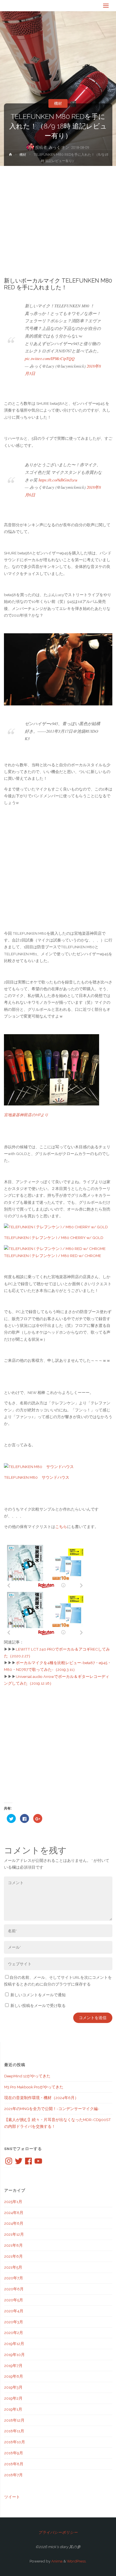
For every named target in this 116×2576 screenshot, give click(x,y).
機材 (58, 103)
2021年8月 (14, 2245)
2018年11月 (14, 2431)
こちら (61, 1527)
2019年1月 (13, 2409)
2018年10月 (15, 2442)
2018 (91, 366)
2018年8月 (14, 2464)
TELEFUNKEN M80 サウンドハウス (37, 1477)
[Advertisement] (58, 226)
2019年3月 (13, 2387)
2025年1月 (13, 2202)
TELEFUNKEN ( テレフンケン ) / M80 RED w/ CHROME (53, 1256)
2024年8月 (14, 2213)
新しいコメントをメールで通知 (38, 1995)
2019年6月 (14, 2376)
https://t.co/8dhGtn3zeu (58, 480)
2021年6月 (14, 2256)
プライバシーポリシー (58, 2532)
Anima (56, 2561)
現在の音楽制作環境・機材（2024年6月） (41, 2098)
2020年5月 (14, 2300)
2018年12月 (14, 2420)
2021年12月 (14, 2234)
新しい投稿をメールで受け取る (38, 2006)
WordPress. (77, 2561)
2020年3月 (14, 2322)
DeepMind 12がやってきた (27, 2076)
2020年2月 (14, 2333)
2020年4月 (14, 2311)
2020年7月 (14, 2278)
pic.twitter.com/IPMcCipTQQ (50, 358)
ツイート (12, 2497)
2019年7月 (13, 2366)
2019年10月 (14, 2355)
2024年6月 (14, 2223)
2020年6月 (14, 2289)
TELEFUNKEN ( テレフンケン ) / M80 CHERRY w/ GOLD (54, 1238)
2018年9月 (14, 2453)
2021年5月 (13, 2267)
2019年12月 (14, 2344)
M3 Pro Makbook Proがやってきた (34, 2087)
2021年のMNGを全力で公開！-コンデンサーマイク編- (52, 2109)
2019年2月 (13, 2398)
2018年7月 (14, 2475)
